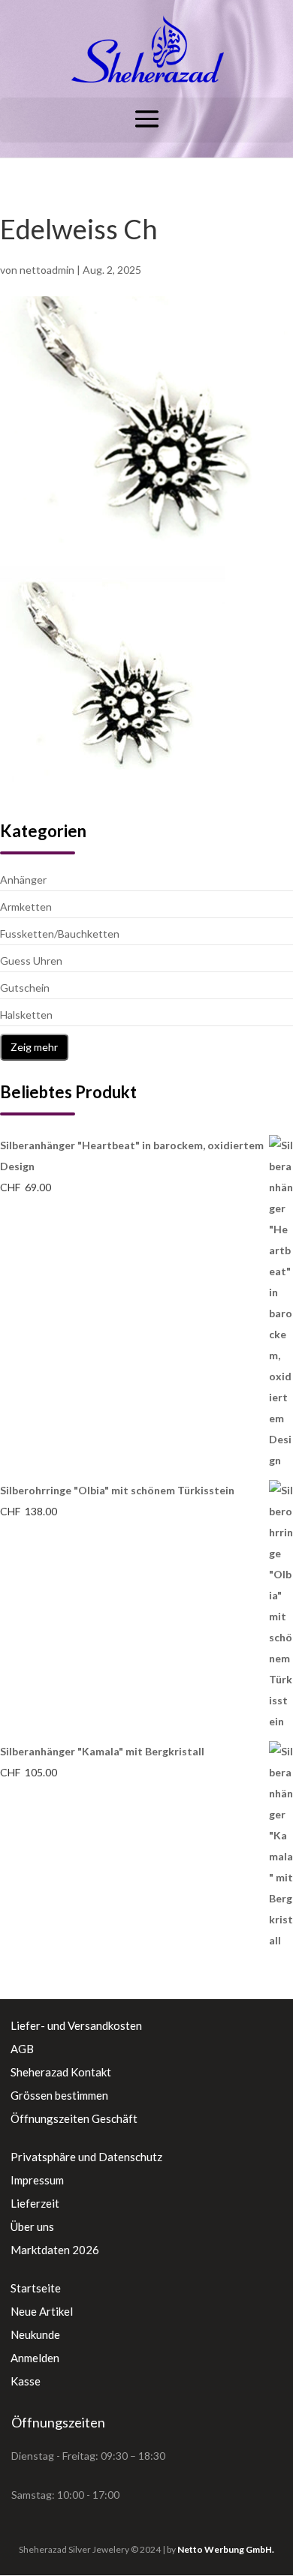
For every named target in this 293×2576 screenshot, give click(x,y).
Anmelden (35, 2358)
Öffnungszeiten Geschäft (74, 2118)
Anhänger (23, 880)
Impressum (37, 2180)
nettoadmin (47, 270)
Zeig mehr (34, 1047)
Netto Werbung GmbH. (226, 2549)
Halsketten (26, 1015)
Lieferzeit (35, 2203)
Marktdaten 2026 (55, 2250)
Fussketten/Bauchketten (60, 934)
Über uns (32, 2226)
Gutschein (25, 988)
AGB (22, 2049)
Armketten (26, 907)
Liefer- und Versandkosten (76, 2025)
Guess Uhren (31, 961)
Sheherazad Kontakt (61, 2072)
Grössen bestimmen (59, 2095)
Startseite (36, 2288)
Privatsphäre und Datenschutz (86, 2157)
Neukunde (35, 2334)
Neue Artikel (42, 2311)
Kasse (26, 2381)
